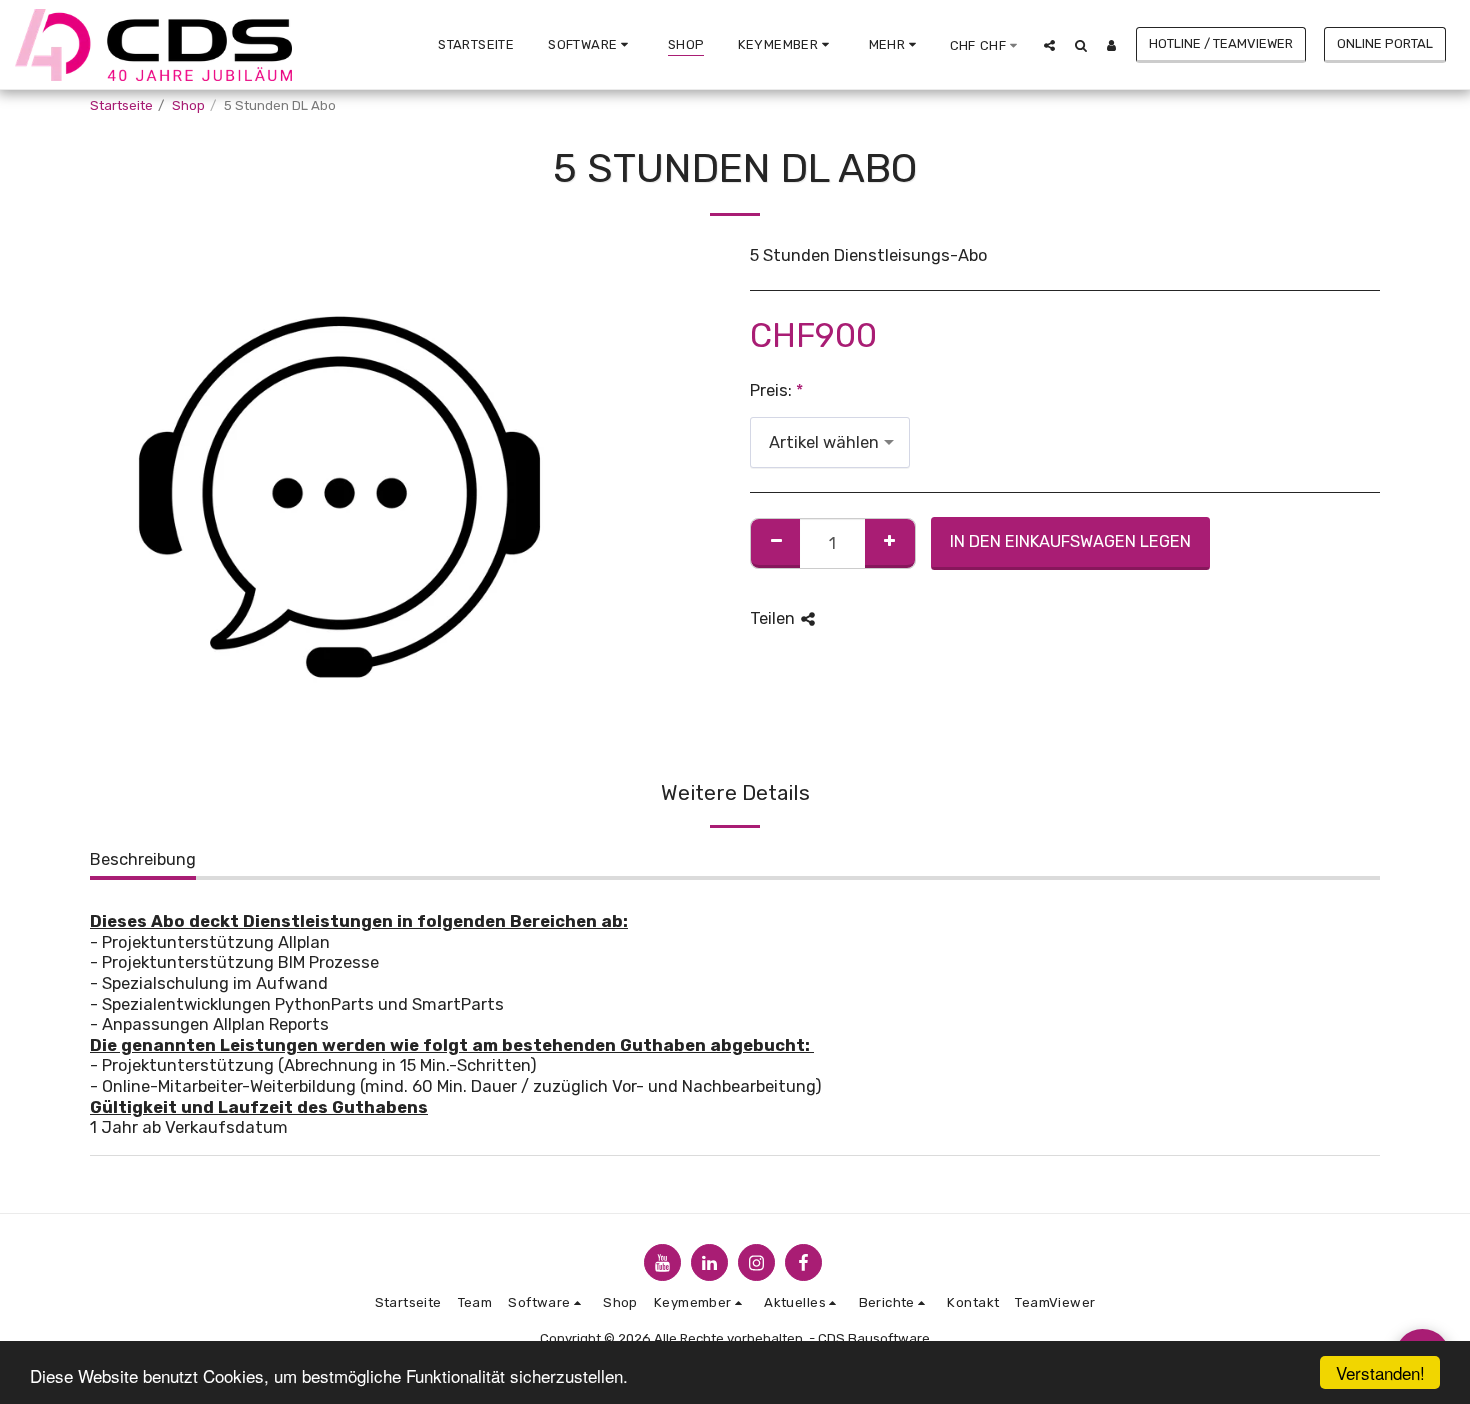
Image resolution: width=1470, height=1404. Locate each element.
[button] (591, 45)
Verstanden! (1380, 1372)
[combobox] (830, 442)
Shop (188, 105)
